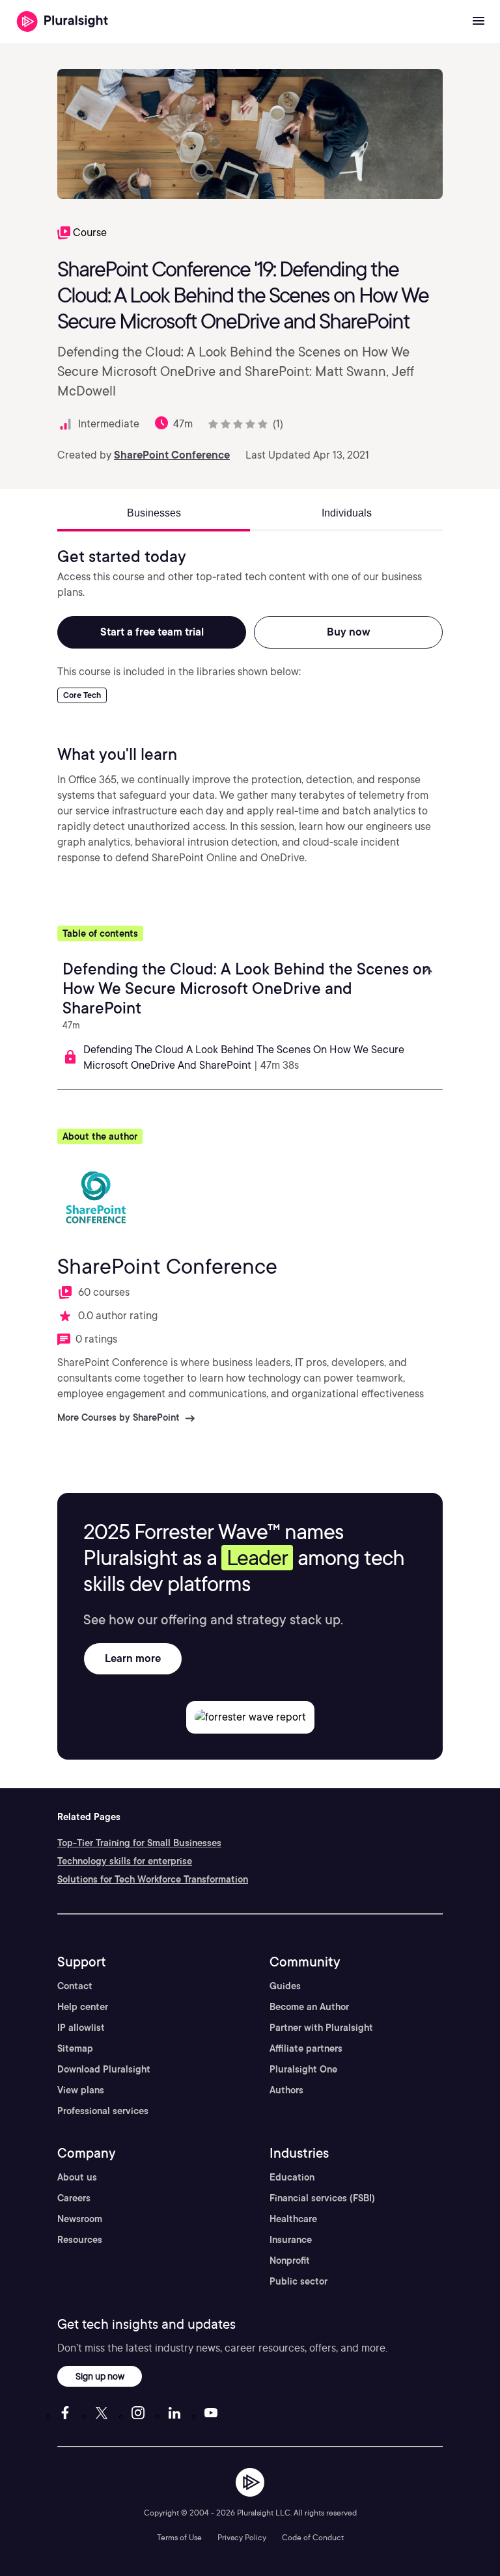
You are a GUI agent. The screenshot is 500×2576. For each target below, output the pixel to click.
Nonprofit (290, 2261)
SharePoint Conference (172, 455)
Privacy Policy (242, 2537)
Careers (74, 2198)
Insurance (291, 2240)
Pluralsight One (303, 2069)
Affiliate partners (306, 2048)
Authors (286, 2090)
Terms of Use (179, 2537)
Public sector (299, 2281)
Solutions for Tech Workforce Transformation (153, 1879)
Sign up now (100, 2376)
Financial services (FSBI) (322, 2198)
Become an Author (309, 2007)
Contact (75, 1986)
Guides (285, 1986)
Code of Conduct (313, 2537)
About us (77, 2177)
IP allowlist (81, 2028)
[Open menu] (479, 21)
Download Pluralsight (104, 2069)
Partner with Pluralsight (321, 2028)
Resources (80, 2240)
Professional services (103, 2111)
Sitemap (75, 2048)
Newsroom (80, 2219)
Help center (83, 2007)
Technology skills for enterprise (125, 1861)
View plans (81, 2090)
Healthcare (293, 2219)
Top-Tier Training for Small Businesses (139, 1843)
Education (292, 2177)
